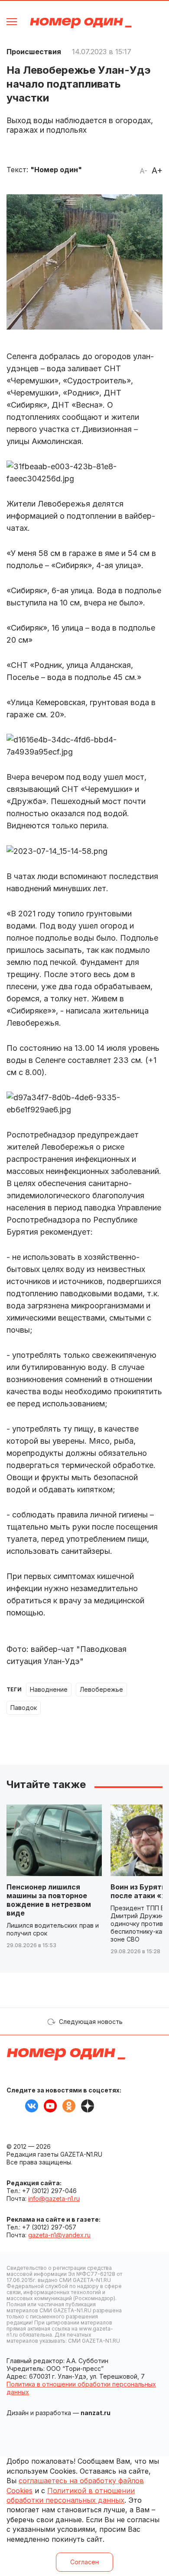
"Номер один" (56, 170)
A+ (157, 170)
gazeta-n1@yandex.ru (59, 2235)
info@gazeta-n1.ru (54, 2198)
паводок (24, 1708)
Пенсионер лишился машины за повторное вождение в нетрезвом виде (49, 1900)
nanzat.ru (96, 2413)
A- (143, 171)
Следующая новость (91, 2022)
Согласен (84, 2562)
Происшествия (34, 52)
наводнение (49, 1689)
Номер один (81, 23)
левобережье (101, 1689)
